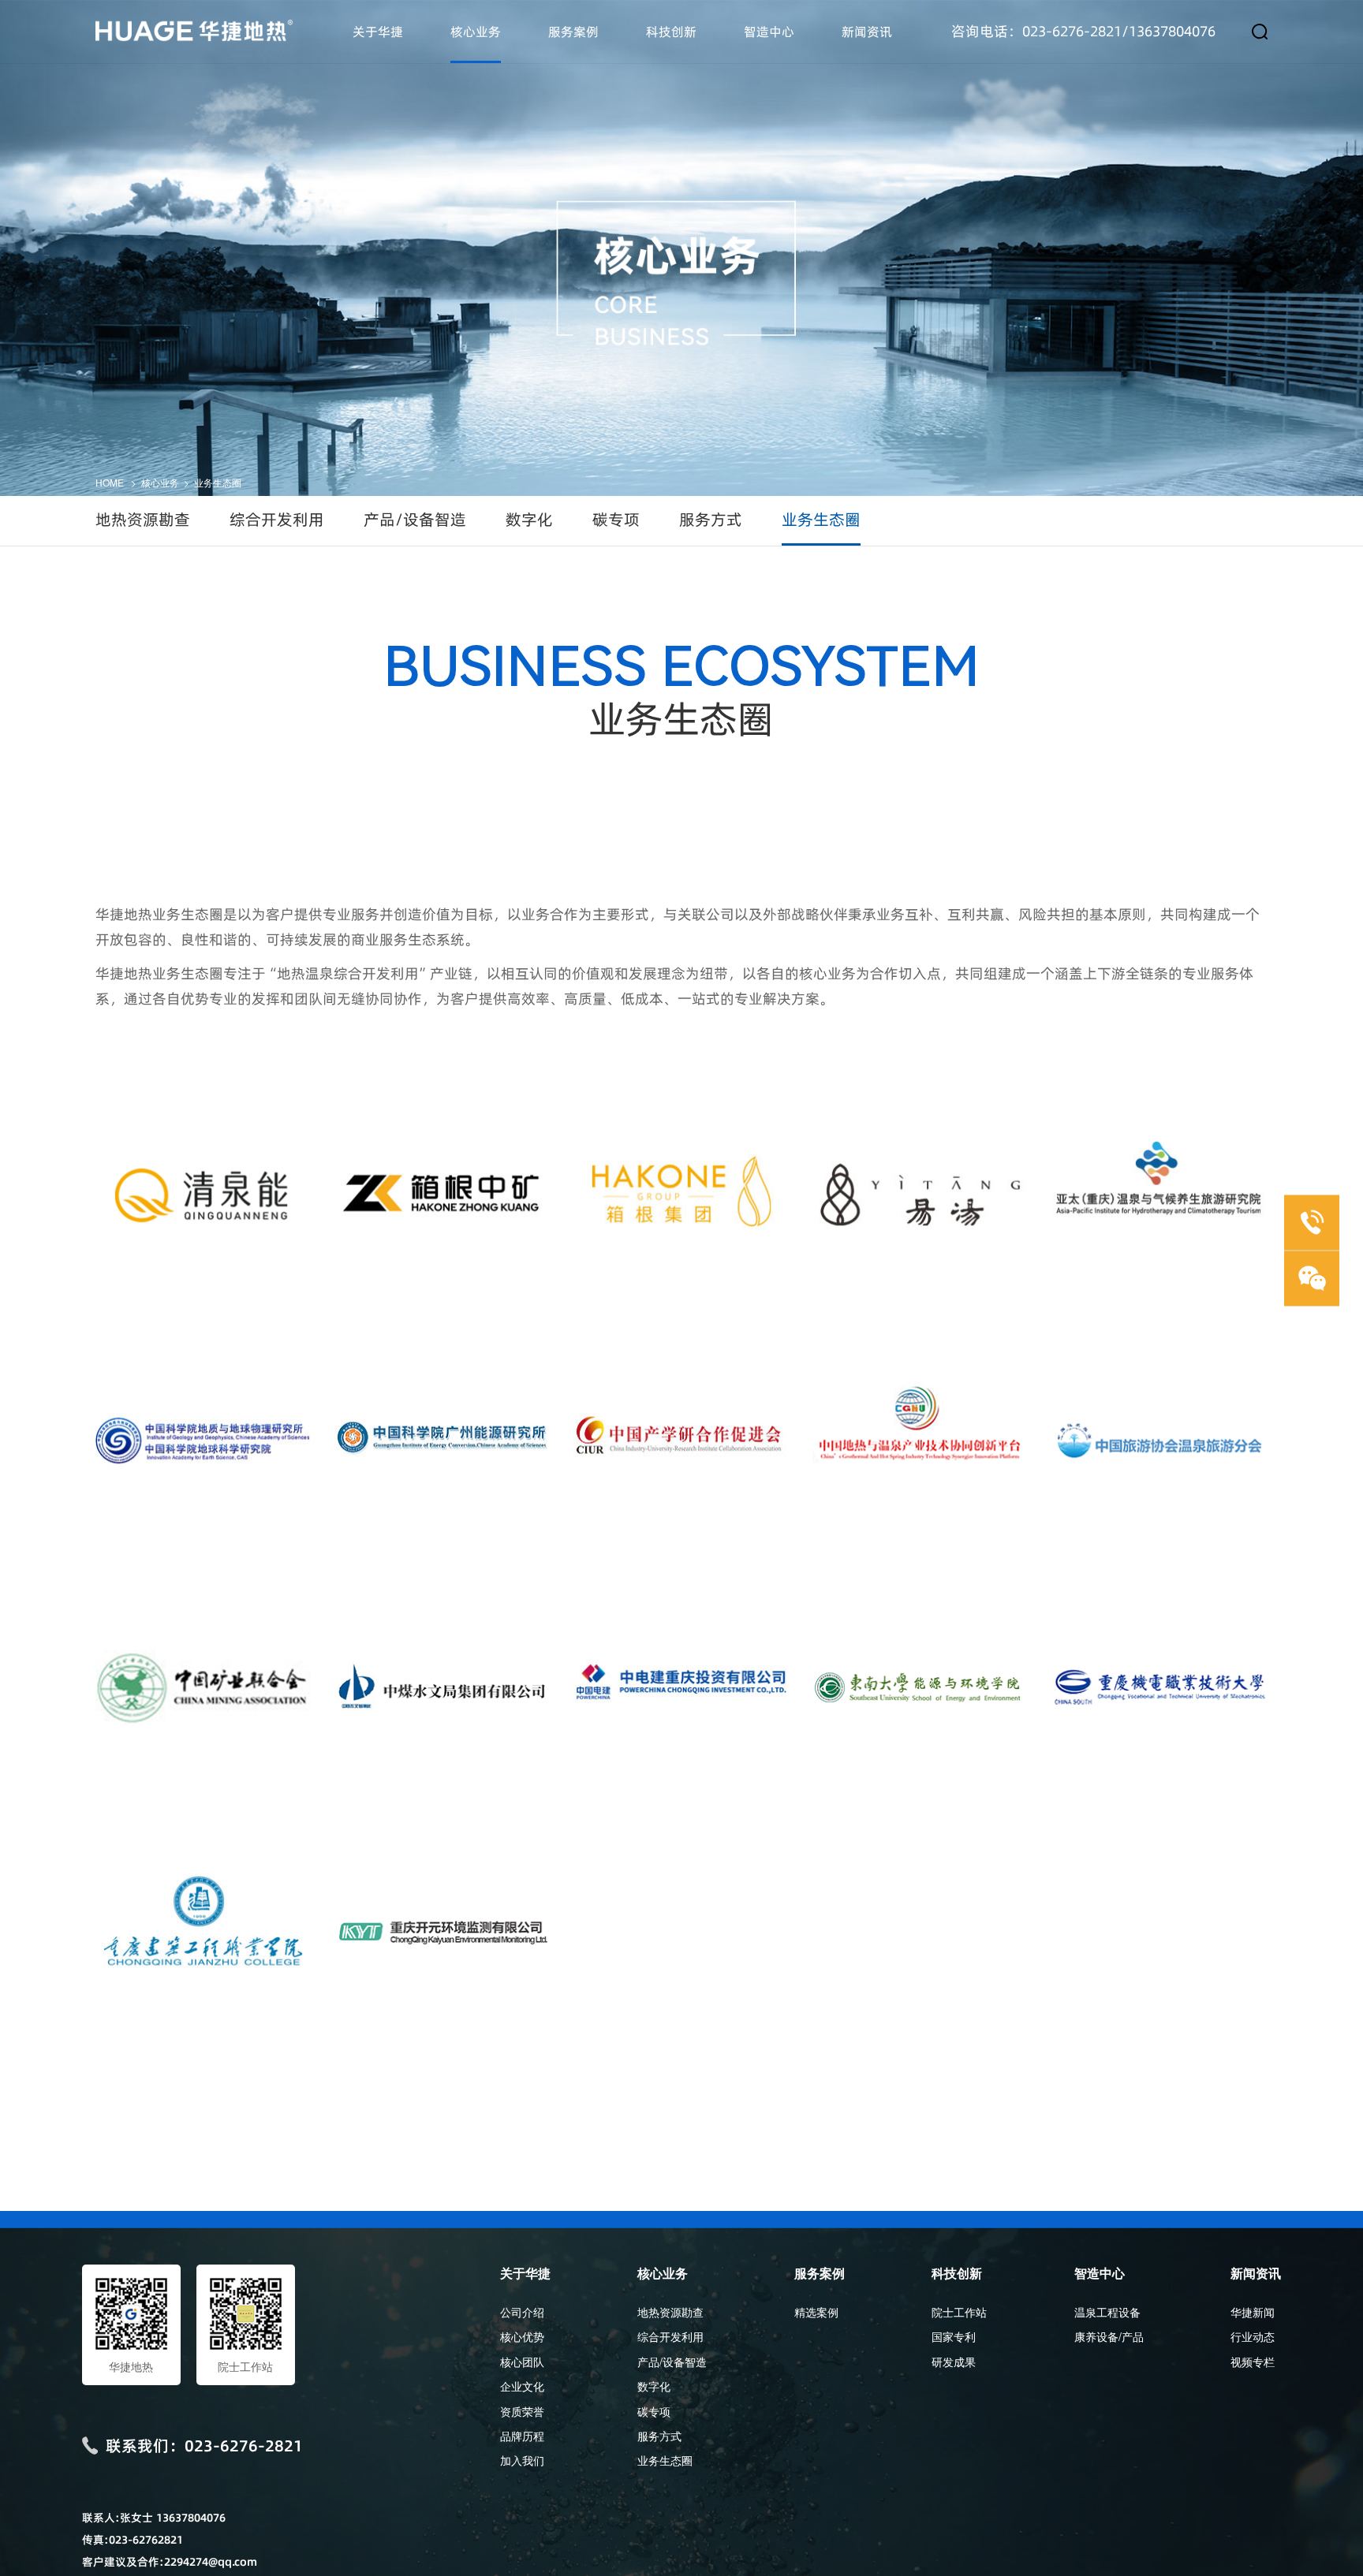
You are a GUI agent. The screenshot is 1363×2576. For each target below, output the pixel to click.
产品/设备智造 (415, 520)
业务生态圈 (218, 482)
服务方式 (711, 520)
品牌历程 (522, 2436)
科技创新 (671, 32)
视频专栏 (1253, 2362)
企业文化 (522, 2386)
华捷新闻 (1253, 2312)
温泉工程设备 (1107, 2312)
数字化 (529, 520)
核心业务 (476, 32)
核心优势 (522, 2336)
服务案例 (573, 32)
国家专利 (954, 2336)
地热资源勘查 (143, 520)
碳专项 (616, 520)
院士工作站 (959, 2312)
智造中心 (769, 32)
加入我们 (522, 2460)
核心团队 (522, 2362)
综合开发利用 (277, 520)
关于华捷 (378, 32)
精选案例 (816, 2312)
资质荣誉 (522, 2411)
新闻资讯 (867, 32)
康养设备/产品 (1109, 2336)
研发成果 (954, 2362)
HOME (110, 482)
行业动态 (1253, 2336)
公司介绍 (522, 2312)
